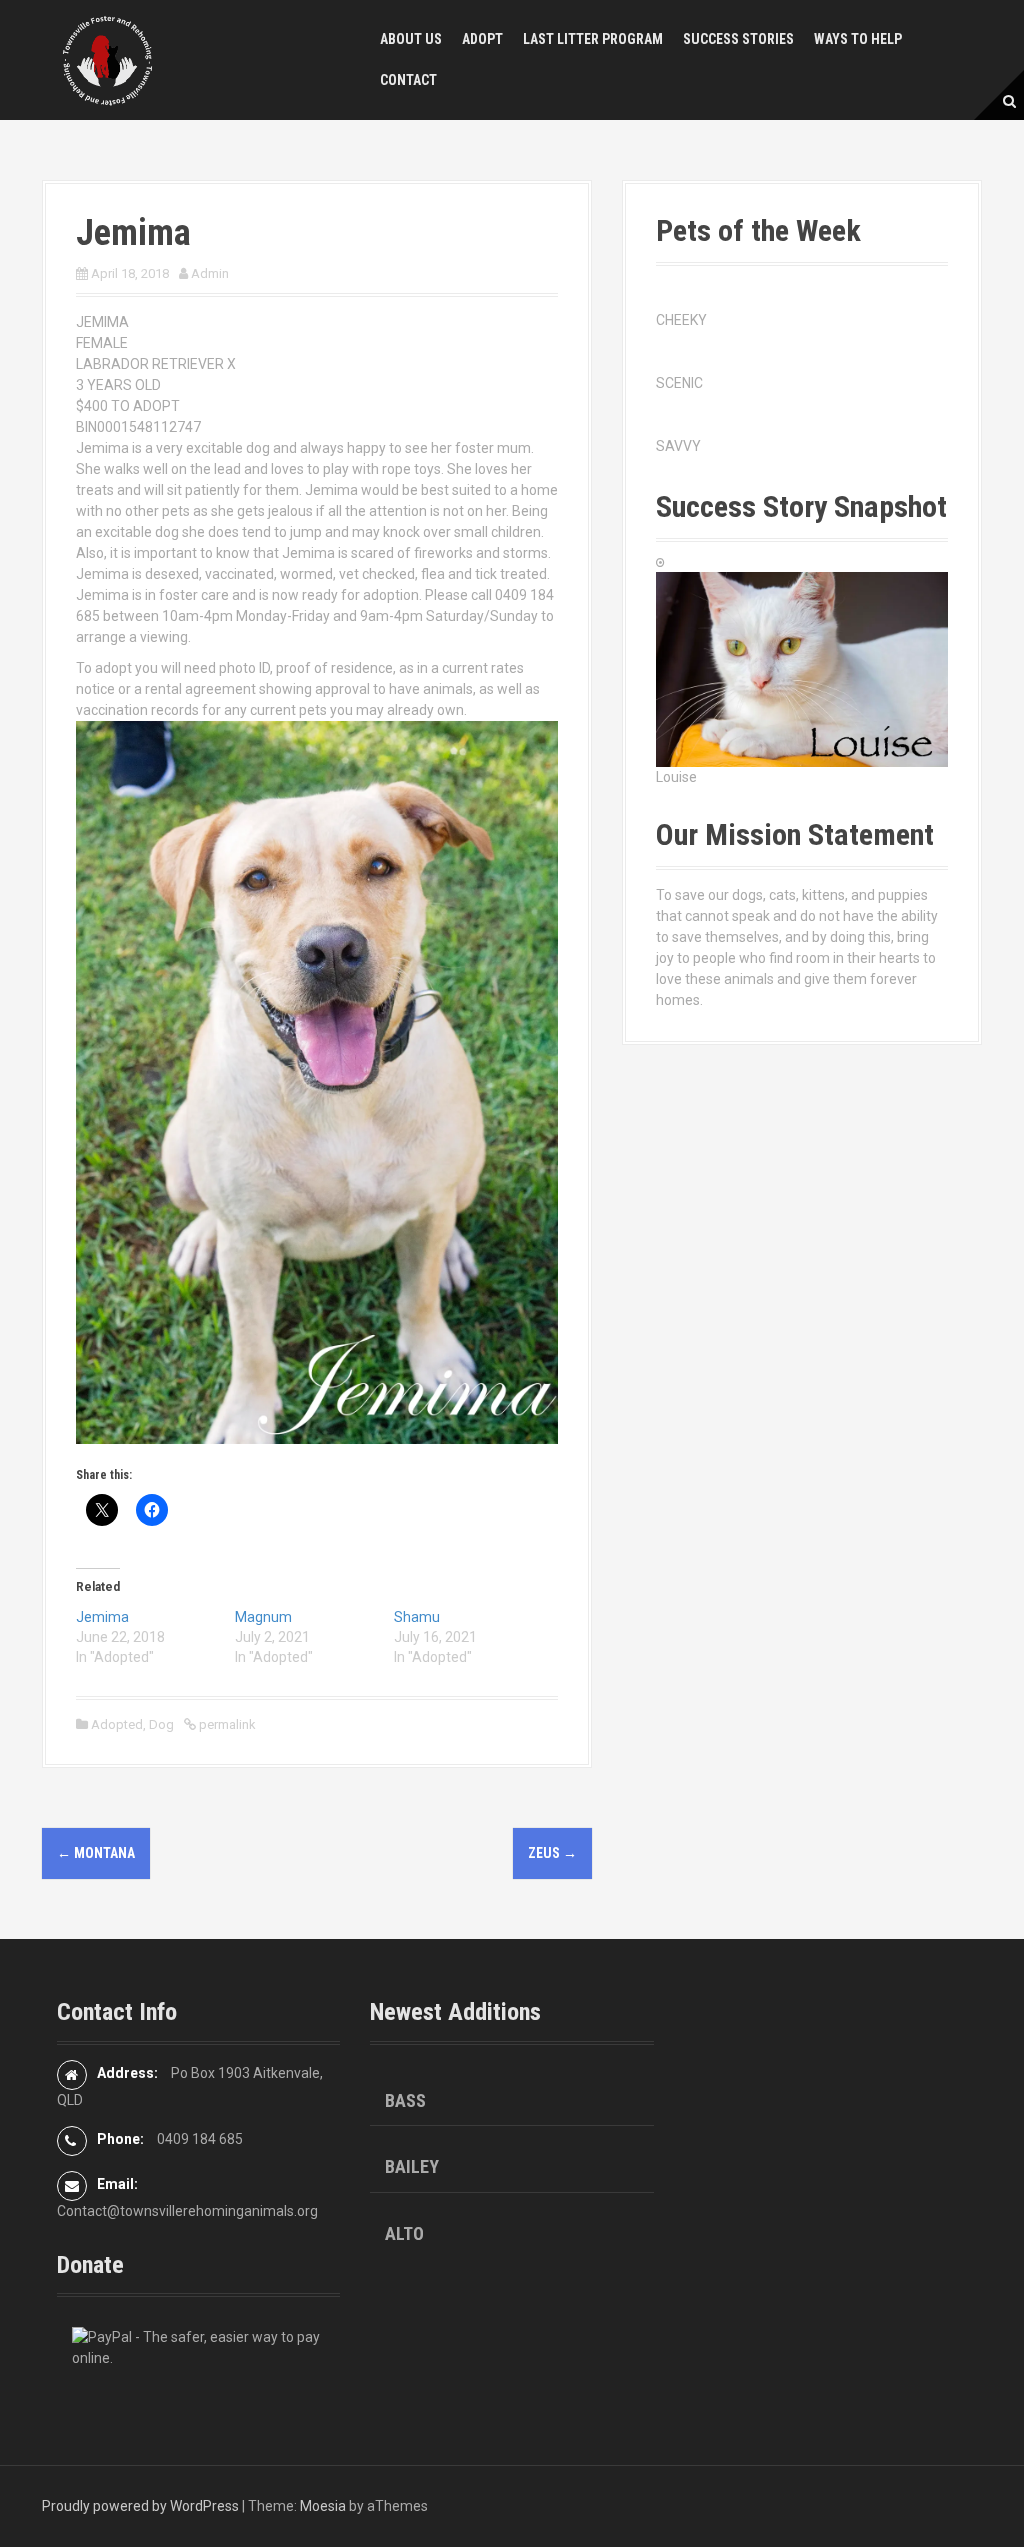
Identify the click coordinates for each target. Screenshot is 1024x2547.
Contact (408, 80)
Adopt (482, 39)
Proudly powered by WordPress (140, 2506)
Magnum (263, 1617)
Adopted (117, 1724)
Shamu (417, 1617)
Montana (96, 1853)
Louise (676, 777)
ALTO (404, 2233)
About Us (411, 39)
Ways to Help (858, 39)
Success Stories (738, 39)
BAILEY (412, 2166)
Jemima (102, 1617)
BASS (405, 2100)
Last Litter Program (593, 39)
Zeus (552, 1853)
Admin (210, 273)
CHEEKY (681, 320)
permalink (226, 1724)
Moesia (323, 2506)
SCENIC (679, 383)
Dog (161, 1724)
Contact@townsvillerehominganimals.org (187, 2211)
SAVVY (678, 446)
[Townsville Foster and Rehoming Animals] (107, 59)
